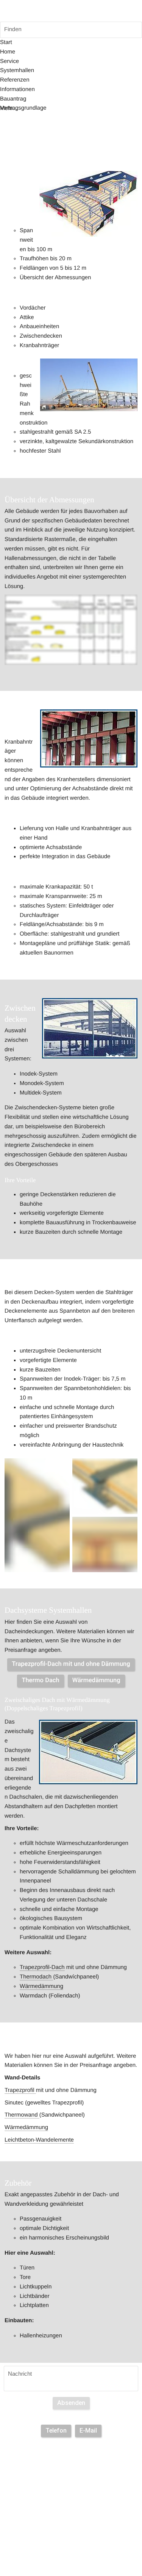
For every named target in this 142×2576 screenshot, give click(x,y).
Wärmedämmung (41, 1986)
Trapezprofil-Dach (42, 1967)
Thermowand (22, 2115)
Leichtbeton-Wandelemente (39, 2140)
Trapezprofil (20, 2090)
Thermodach (36, 1977)
